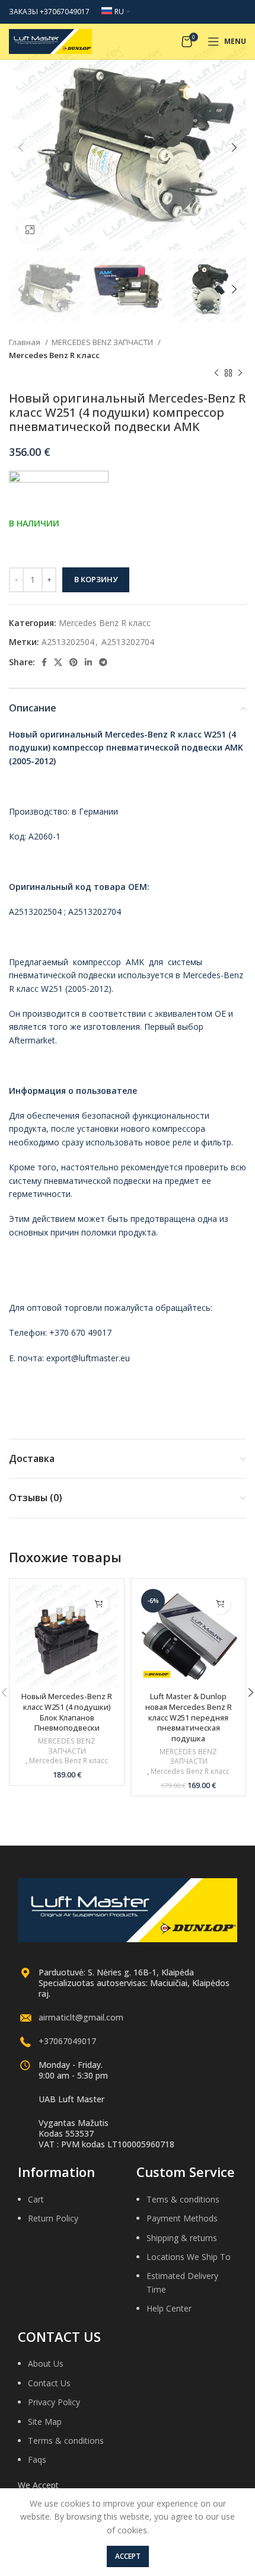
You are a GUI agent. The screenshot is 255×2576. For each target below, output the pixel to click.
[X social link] (58, 662)
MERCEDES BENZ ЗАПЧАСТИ (103, 342)
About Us (46, 2363)
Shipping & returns (182, 2238)
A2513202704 (128, 642)
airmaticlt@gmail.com (81, 2017)
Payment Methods (182, 2218)
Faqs (37, 2460)
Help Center (169, 2308)
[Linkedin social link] (88, 662)
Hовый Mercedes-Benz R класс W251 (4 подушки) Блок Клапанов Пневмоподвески (67, 1712)
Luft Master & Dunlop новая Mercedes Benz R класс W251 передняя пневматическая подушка (189, 1718)
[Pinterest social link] (74, 662)
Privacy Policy (54, 2402)
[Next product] (240, 374)
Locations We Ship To (189, 2257)
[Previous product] (216, 374)
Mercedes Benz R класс (54, 355)
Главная (26, 342)
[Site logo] (50, 41)
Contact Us (49, 2383)
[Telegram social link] (103, 662)
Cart (36, 2199)
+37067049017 (67, 2041)
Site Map (45, 2422)
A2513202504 (68, 642)
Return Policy (53, 2218)
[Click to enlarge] (30, 230)
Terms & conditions (66, 2441)
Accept (128, 2556)
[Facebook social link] (44, 662)
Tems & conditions (183, 2199)
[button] (99, 1604)
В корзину (96, 579)
